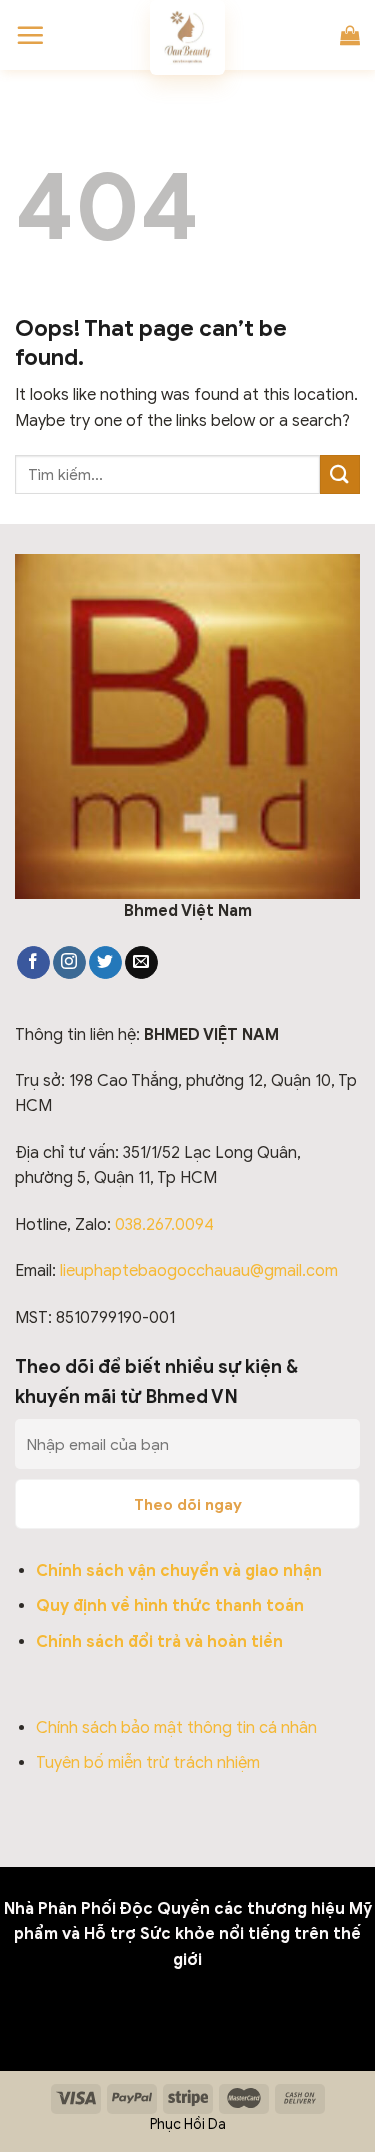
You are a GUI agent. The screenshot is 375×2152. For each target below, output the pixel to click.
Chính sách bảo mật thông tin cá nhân (176, 1728)
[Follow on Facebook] (33, 963)
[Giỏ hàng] (350, 35)
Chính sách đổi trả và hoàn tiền (159, 1642)
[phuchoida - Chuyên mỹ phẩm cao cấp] (188, 37)
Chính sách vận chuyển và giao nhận (179, 1571)
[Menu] (30, 35)
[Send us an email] (141, 963)
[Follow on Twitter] (105, 963)
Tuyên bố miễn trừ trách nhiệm (148, 1763)
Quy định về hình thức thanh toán (170, 1606)
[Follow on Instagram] (69, 963)
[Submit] (340, 474)
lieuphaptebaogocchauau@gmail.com (199, 1271)
